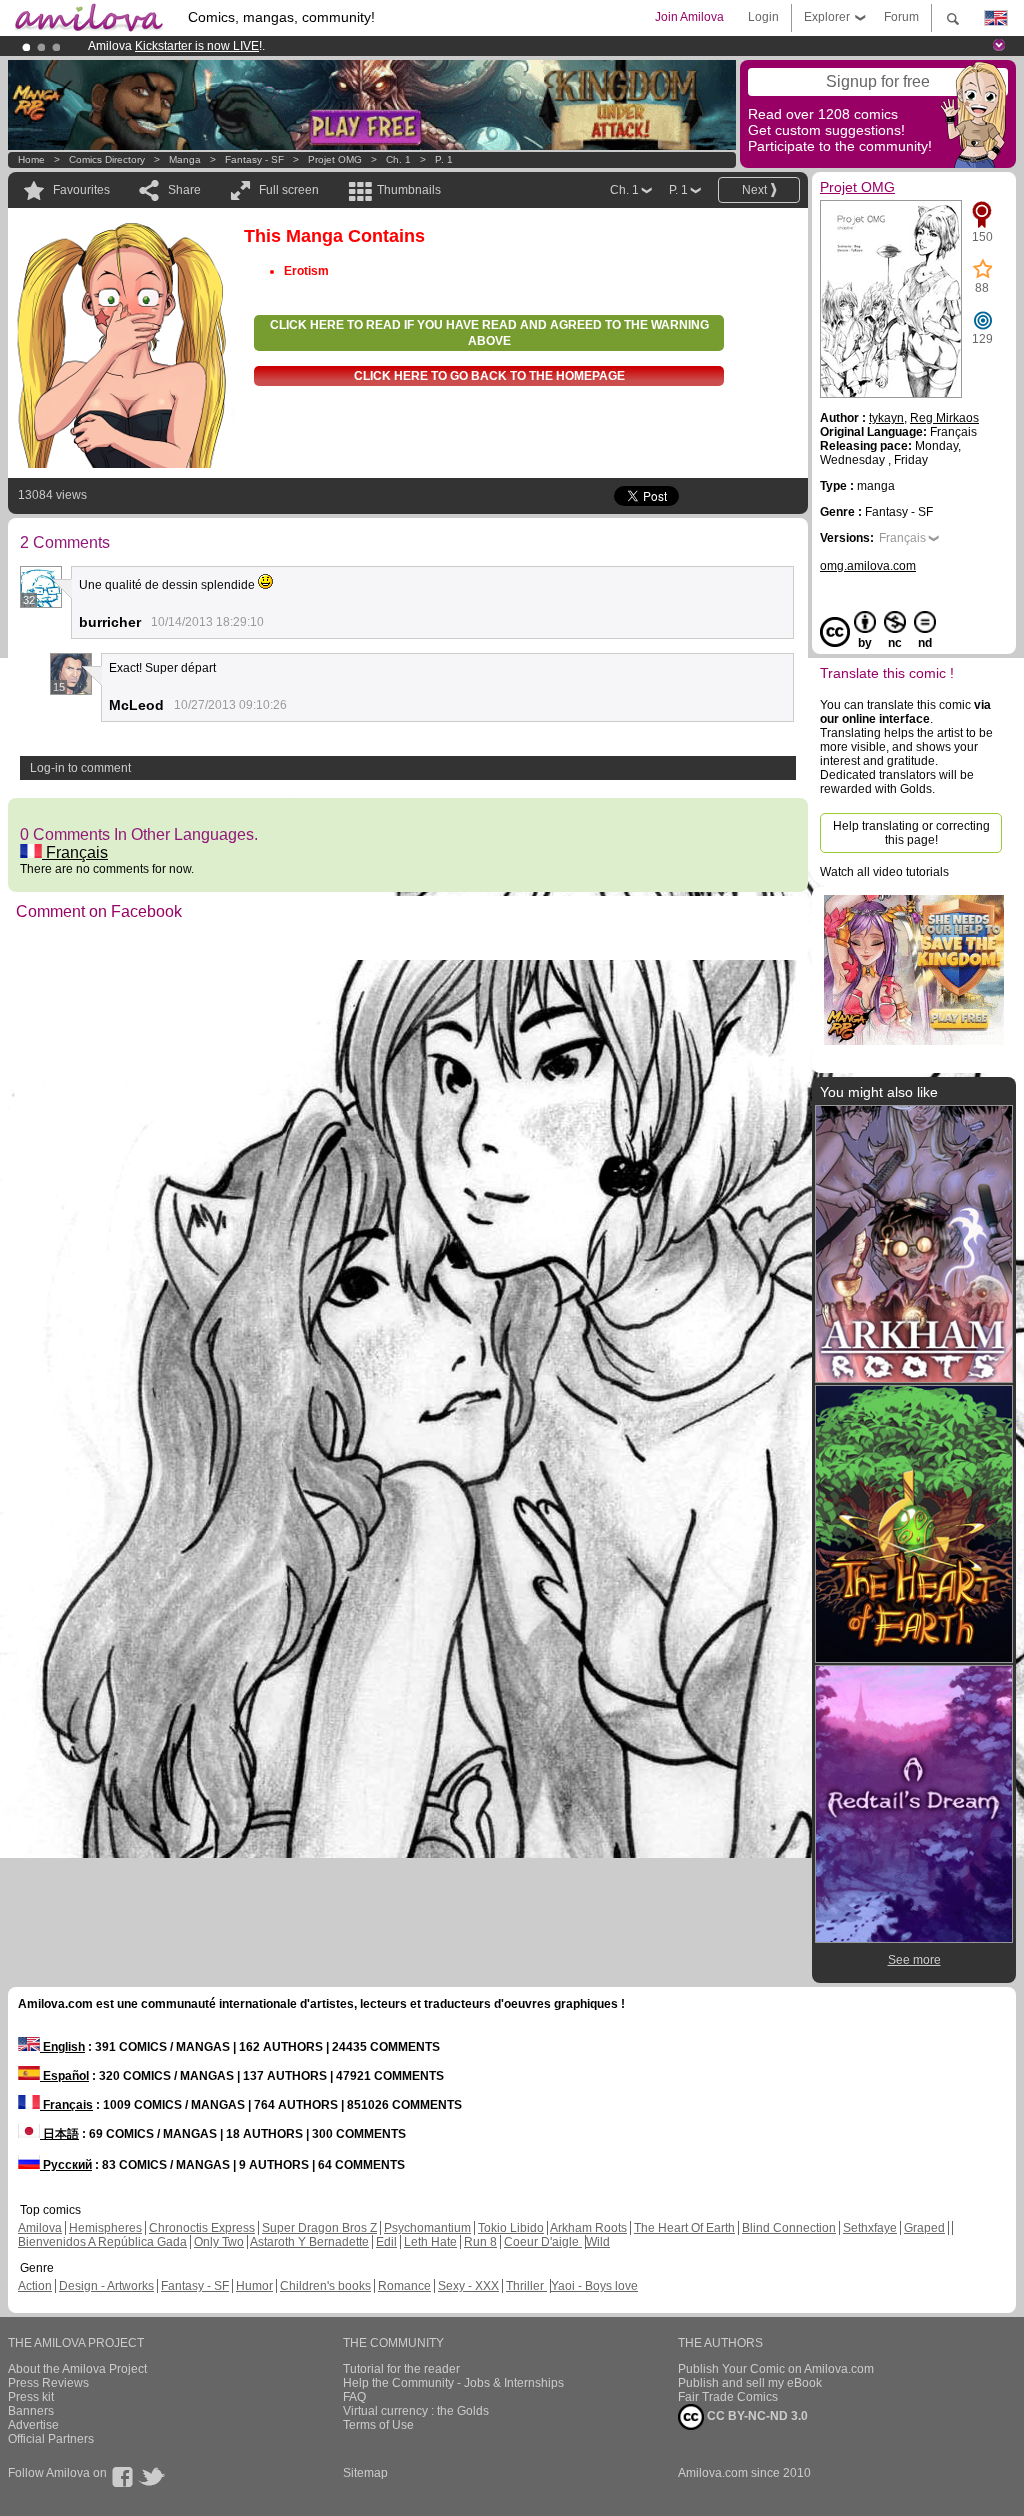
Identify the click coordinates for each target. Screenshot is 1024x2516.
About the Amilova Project (77, 2369)
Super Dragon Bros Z (319, 2228)
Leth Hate (430, 2242)
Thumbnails (409, 190)
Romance (404, 2286)
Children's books (325, 2286)
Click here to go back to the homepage (489, 376)
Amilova (40, 2228)
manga (185, 159)
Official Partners (51, 2439)
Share (184, 190)
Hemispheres (105, 2228)
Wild (598, 2242)
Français (75, 852)
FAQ (354, 2397)
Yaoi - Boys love (594, 2286)
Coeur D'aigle (543, 2242)
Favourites (81, 190)
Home (31, 159)
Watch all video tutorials (884, 872)
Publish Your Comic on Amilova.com (776, 2369)
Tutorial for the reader (401, 2369)
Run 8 (480, 2242)
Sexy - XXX (468, 2286)
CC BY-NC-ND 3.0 (756, 2416)
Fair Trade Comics (728, 2397)
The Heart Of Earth (684, 2228)
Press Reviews (48, 2383)
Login (763, 17)
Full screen (289, 190)
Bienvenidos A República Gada (102, 2242)
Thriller (526, 2286)
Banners (31, 2411)
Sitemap (365, 2473)
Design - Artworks (106, 2286)
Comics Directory (107, 159)
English (62, 2047)
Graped (924, 2228)
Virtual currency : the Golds (416, 2411)
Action (35, 2286)
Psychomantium (427, 2228)
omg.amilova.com (868, 566)
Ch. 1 (398, 159)
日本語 (59, 2134)
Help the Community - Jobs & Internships (453, 2383)
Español (64, 2076)
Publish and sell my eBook (750, 2383)
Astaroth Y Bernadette (309, 2242)
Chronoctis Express (202, 2228)
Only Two (219, 2242)
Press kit (31, 2397)
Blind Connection (789, 2228)
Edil (386, 2242)
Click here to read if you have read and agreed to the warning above (489, 333)
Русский (66, 2165)
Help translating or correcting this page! (911, 833)
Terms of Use (378, 2425)
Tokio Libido (511, 2228)
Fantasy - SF (254, 159)
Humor (254, 2286)
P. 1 (444, 159)
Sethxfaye (870, 2228)
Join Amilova (689, 17)
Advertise (33, 2425)
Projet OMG (335, 159)
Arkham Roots (588, 2228)
